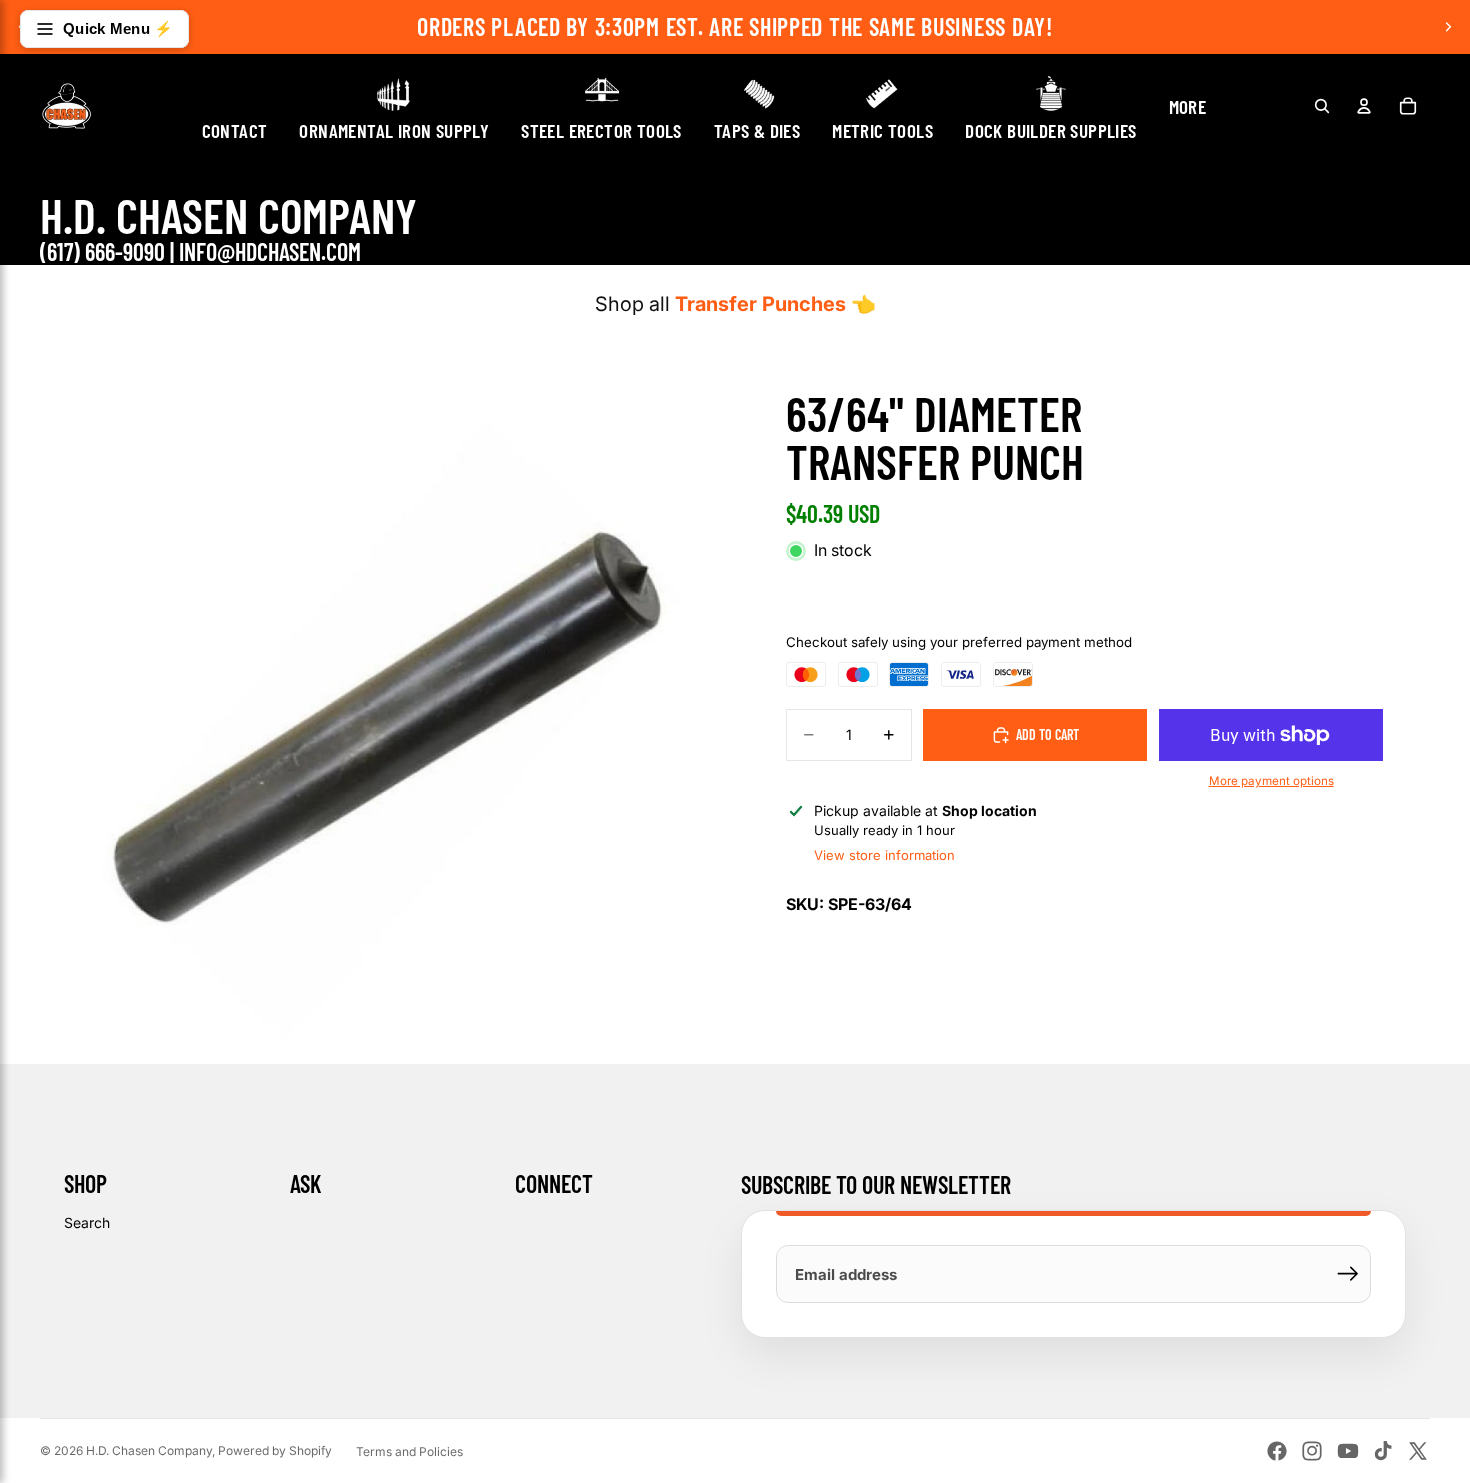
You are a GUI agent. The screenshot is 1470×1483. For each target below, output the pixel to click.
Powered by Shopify (275, 1450)
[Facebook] (1277, 1451)
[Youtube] (1348, 1451)
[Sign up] (1348, 1274)
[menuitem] (1188, 106)
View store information (884, 855)
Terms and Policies (409, 1451)
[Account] (1364, 106)
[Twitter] (1418, 1451)
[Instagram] (1312, 1451)
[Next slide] (1448, 27)
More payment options (1271, 781)
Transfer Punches (760, 304)
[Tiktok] (1383, 1451)
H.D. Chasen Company (149, 1450)
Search (87, 1222)
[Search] (1322, 106)
